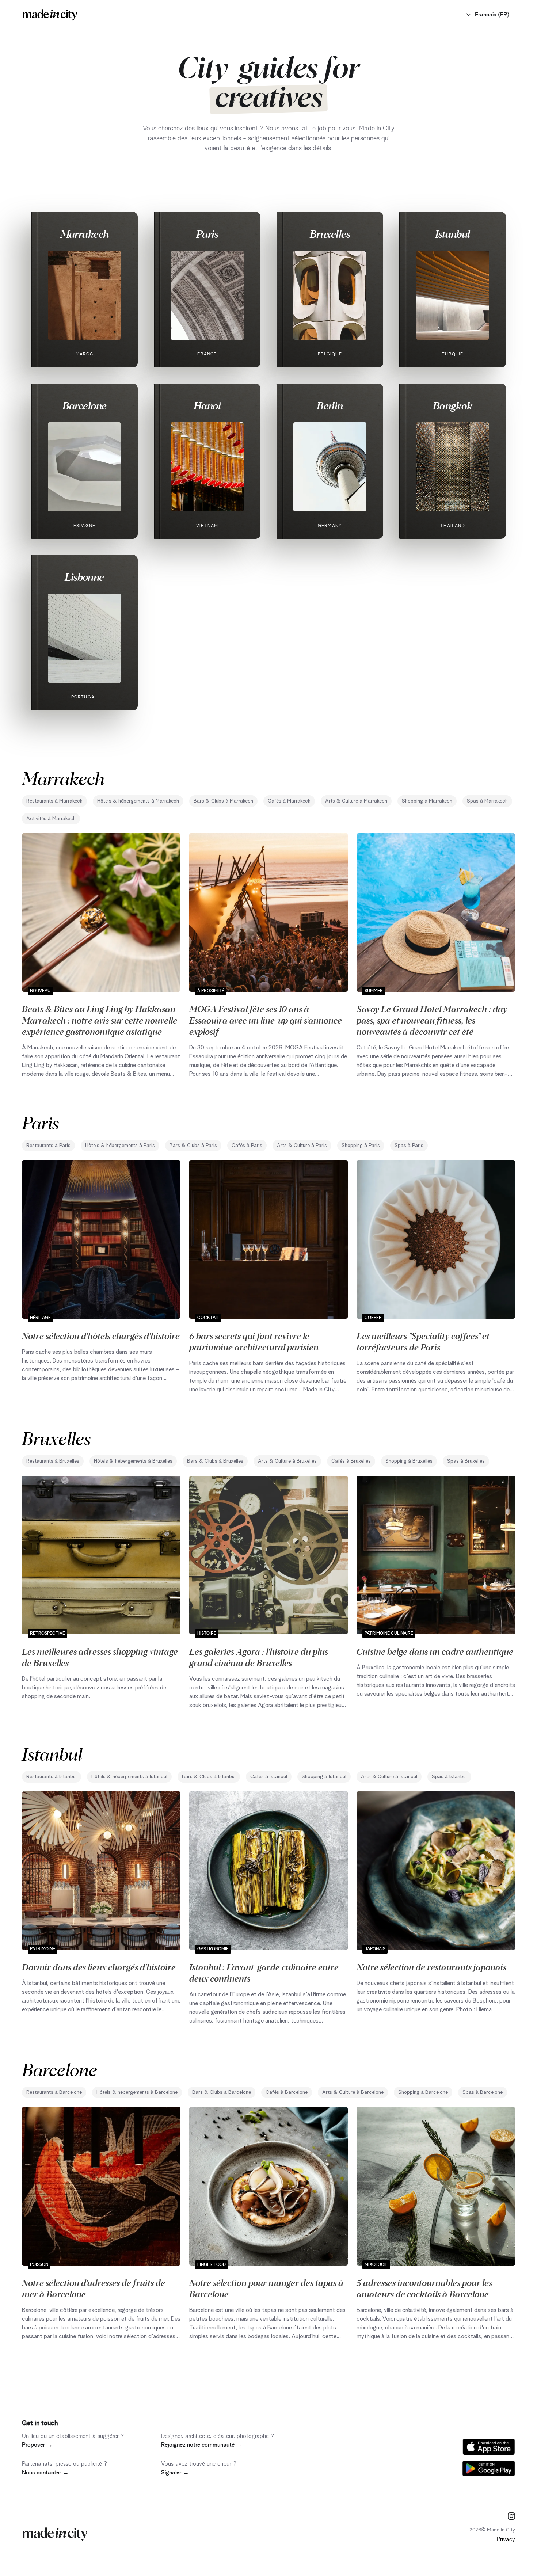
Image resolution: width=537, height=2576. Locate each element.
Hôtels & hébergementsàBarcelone (137, 2092)
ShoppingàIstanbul (324, 1777)
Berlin (330, 405)
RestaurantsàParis (48, 1146)
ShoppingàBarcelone (423, 2092)
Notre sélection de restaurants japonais (431, 1967)
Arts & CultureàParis (302, 1146)
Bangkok (453, 405)
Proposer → (37, 2445)
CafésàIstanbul (269, 1777)
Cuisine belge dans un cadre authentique (435, 1651)
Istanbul (453, 234)
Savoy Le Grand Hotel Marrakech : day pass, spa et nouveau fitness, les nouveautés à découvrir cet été (432, 1020)
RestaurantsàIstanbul (52, 1777)
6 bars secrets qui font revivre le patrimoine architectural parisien (254, 1341)
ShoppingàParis (361, 1146)
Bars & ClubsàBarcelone (222, 2092)
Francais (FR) (492, 15)
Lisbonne (84, 577)
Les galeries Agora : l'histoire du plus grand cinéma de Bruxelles (259, 1657)
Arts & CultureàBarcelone (353, 2092)
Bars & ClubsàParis (193, 1146)
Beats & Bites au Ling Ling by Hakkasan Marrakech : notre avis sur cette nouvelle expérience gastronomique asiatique (100, 1020)
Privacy (506, 2539)
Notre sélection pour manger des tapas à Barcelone (266, 2288)
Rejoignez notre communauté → (201, 2445)
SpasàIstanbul (449, 1777)
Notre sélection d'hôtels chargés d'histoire (101, 1335)
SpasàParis (409, 1146)
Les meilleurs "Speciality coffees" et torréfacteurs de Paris (423, 1341)
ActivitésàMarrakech (51, 819)
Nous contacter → (45, 2473)
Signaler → (175, 2473)
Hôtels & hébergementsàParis (120, 1146)
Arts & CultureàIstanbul (389, 1777)
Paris (207, 234)
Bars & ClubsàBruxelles (215, 1461)
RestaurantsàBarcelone (54, 2092)
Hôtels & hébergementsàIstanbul (129, 1777)
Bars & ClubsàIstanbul (209, 1777)
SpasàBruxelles (466, 1461)
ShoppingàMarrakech (427, 801)
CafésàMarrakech (289, 801)
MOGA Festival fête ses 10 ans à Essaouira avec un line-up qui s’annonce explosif (266, 1020)
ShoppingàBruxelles (409, 1461)
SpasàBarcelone (483, 2092)
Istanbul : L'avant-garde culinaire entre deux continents (264, 1972)
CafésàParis (247, 1146)
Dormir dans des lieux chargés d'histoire (99, 1967)
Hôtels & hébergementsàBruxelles (133, 1461)
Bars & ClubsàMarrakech (223, 801)
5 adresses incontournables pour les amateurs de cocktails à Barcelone (424, 2288)
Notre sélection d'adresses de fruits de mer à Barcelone (94, 2288)
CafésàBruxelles (351, 1461)
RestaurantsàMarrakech (54, 801)
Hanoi (207, 405)
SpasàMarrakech (487, 801)
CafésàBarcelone (287, 2092)
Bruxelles (330, 234)
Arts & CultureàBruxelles (287, 1461)
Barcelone (85, 405)
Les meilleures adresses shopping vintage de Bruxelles (100, 1657)
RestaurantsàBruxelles (53, 1461)
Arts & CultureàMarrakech (356, 801)
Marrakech (85, 234)
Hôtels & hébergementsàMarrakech (138, 801)
